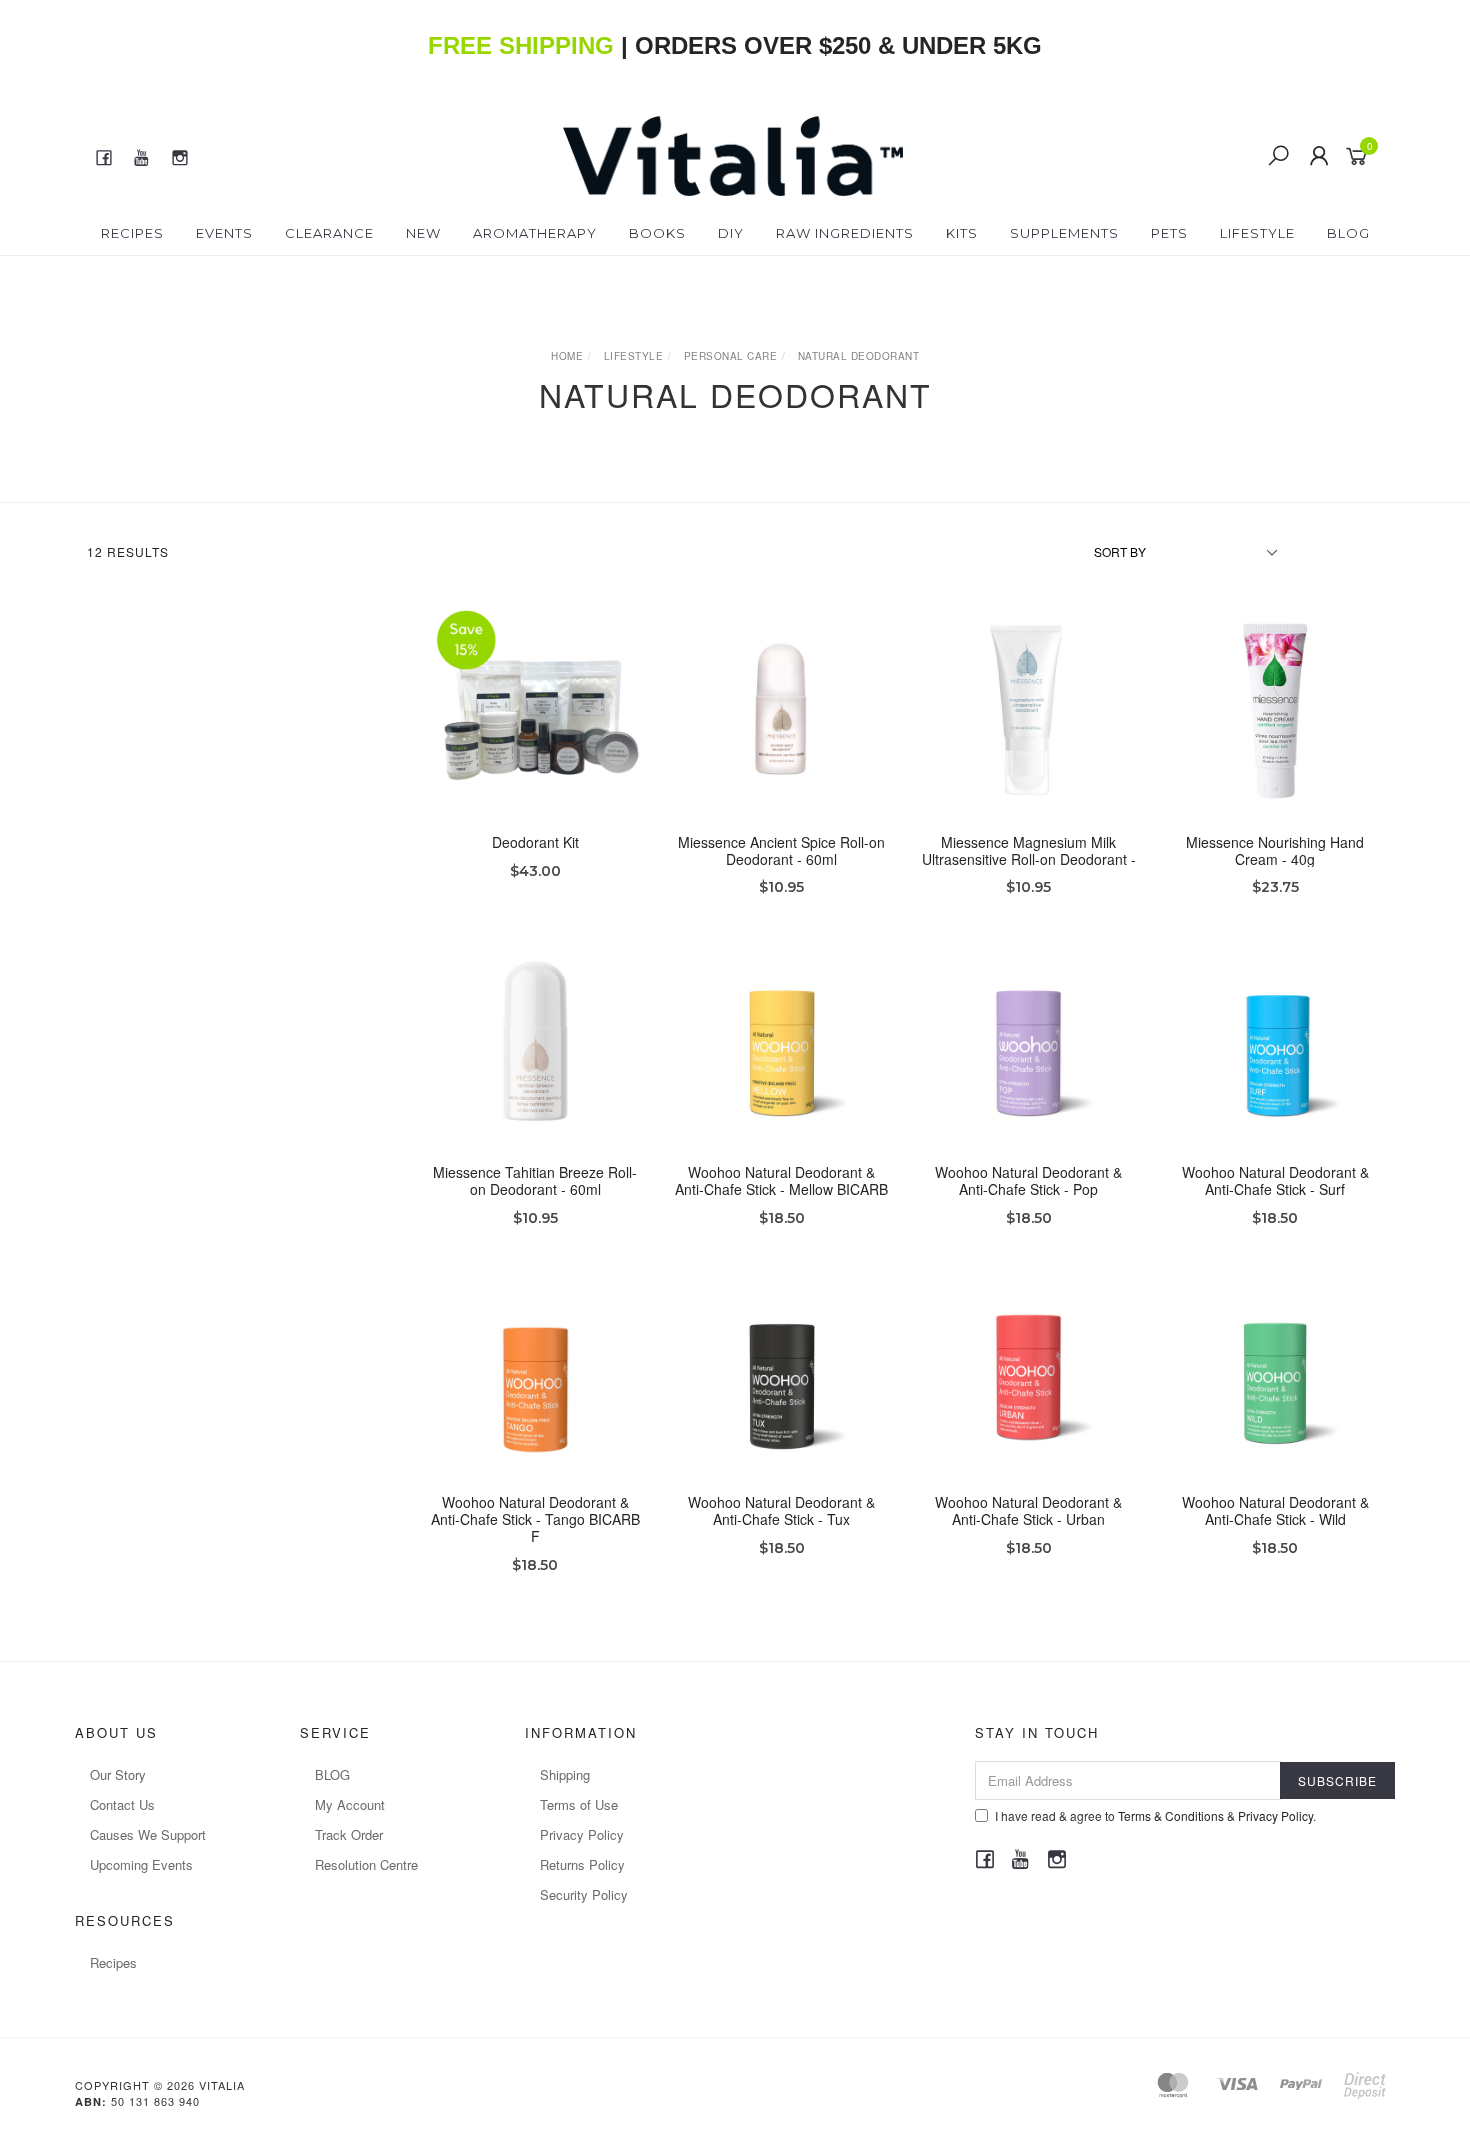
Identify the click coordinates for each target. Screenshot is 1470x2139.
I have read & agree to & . (1155, 1815)
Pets (1169, 233)
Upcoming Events (141, 1864)
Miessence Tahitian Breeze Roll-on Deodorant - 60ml (535, 1180)
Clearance (329, 233)
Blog (1348, 233)
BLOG (332, 1774)
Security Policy (584, 1894)
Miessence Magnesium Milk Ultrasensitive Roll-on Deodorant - (1029, 850)
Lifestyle (1257, 233)
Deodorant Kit (535, 842)
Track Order (349, 1834)
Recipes (132, 233)
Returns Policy (582, 1864)
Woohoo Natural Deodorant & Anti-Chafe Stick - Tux (781, 1510)
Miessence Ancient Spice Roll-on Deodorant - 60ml (781, 850)
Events (224, 233)
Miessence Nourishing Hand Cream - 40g (1275, 850)
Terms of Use (579, 1804)
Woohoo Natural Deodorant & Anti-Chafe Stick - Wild (1275, 1510)
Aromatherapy (535, 233)
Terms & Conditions (1171, 1815)
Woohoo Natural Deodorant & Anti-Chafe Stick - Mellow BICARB (781, 1180)
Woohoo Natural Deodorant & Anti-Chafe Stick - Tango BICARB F (535, 1519)
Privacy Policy (582, 1834)
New (423, 233)
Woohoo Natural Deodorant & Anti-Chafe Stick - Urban (1028, 1510)
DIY (731, 233)
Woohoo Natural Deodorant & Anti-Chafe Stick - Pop (1028, 1180)
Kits (962, 233)
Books (657, 233)
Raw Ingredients (845, 233)
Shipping (565, 1774)
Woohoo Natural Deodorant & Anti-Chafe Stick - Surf (1275, 1180)
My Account (350, 1804)
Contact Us (122, 1804)
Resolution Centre (366, 1864)
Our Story (118, 1774)
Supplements (1064, 233)
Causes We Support (148, 1834)
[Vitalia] (733, 154)
